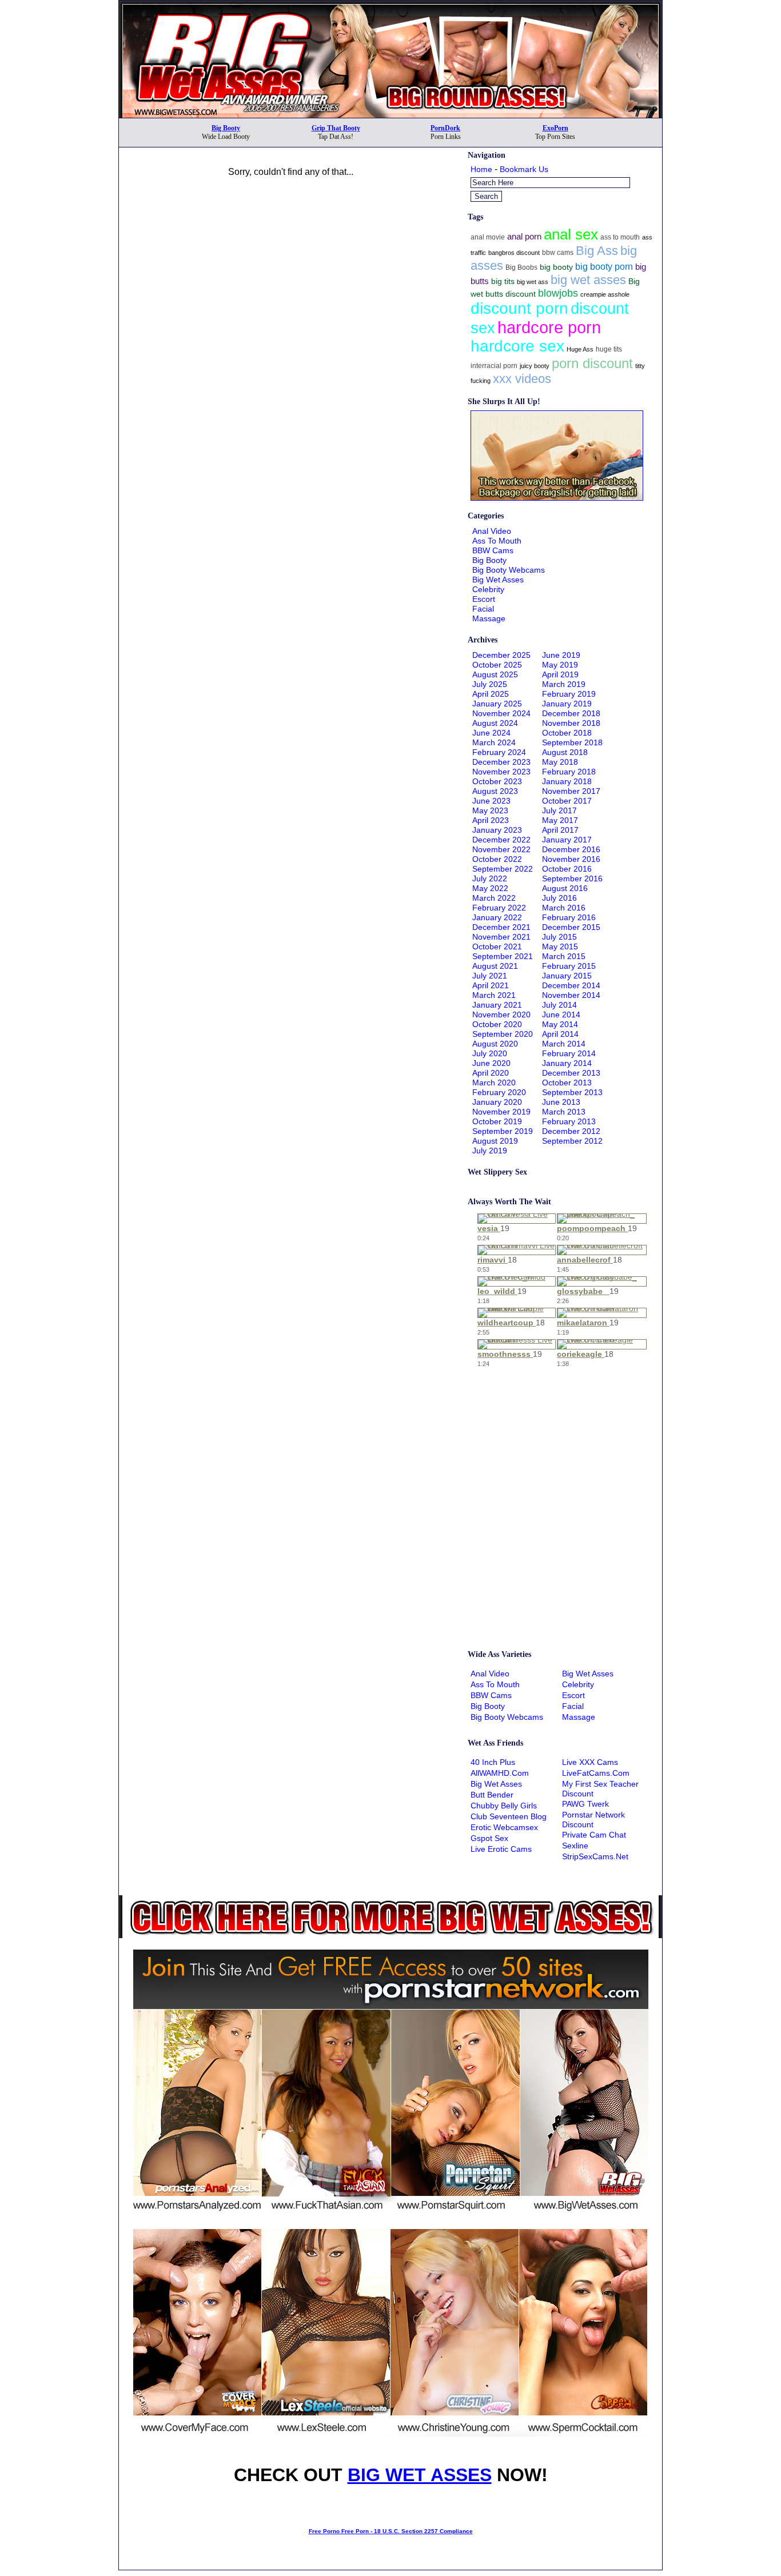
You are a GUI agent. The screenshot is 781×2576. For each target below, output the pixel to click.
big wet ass (533, 282)
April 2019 (560, 674)
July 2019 (490, 1151)
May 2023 (490, 810)
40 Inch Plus (493, 1762)
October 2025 (497, 665)
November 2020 (501, 1015)
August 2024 (495, 723)
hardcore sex (517, 346)
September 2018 (572, 742)
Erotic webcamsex (504, 1827)
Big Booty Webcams (509, 570)
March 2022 (494, 898)
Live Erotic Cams (501, 1849)
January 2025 (497, 704)
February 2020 (499, 1092)
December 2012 (571, 1131)
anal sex (571, 234)
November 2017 (571, 791)
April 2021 (491, 985)
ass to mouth (620, 237)
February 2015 (569, 966)
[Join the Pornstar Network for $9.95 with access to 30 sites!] (390, 5)
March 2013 (564, 1112)
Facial (483, 609)
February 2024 (499, 752)
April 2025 (491, 694)
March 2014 (564, 1044)
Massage (489, 618)
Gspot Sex (489, 1838)
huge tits (609, 349)
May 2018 (560, 762)
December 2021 (501, 927)
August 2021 (495, 966)
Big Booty (226, 128)
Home (481, 169)
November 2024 (501, 713)
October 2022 (497, 859)
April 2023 (491, 820)
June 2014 (561, 1015)
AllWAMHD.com (500, 1773)
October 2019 (497, 1121)
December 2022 (501, 840)
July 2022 (490, 878)
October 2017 (567, 801)
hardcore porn (549, 327)
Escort (484, 599)
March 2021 (494, 995)
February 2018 (569, 772)
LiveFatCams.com (596, 1773)
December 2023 (501, 762)
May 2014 (560, 1024)
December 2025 (501, 655)
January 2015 (567, 976)
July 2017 (559, 810)
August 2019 (495, 1141)
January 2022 (497, 917)
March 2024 (494, 742)
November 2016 (571, 859)
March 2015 (564, 956)
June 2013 (561, 1102)
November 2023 (501, 772)
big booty (556, 267)
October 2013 (567, 1083)
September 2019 (503, 1131)
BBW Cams (493, 550)
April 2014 (560, 1034)
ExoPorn (555, 128)
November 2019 (501, 1112)
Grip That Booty (336, 128)
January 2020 (497, 1102)
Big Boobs (521, 267)
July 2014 (559, 1005)
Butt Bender (492, 1795)
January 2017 (567, 840)
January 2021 (497, 1005)
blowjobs (558, 293)
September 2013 (572, 1092)
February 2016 (569, 917)
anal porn (524, 236)
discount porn (519, 308)
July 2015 (559, 937)
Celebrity (488, 589)
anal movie (488, 237)
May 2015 (560, 946)
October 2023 (497, 781)
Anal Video (492, 531)
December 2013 (571, 1073)
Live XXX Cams (590, 1762)
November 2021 (501, 937)
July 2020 (490, 1053)
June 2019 (561, 655)
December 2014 (571, 985)
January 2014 (567, 1063)
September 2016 (572, 878)
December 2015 (571, 927)
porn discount (592, 363)
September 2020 (503, 1034)
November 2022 (501, 849)
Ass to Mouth (497, 541)
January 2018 (567, 781)
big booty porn (604, 266)
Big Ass (597, 251)
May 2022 (490, 888)
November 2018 (571, 723)
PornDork (445, 128)
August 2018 (565, 752)
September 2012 (572, 1141)
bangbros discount (514, 253)
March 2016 (564, 908)
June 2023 (491, 801)
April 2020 (491, 1073)
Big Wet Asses (498, 580)
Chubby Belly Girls (504, 1806)
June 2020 (491, 1063)
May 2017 (560, 820)
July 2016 (559, 898)
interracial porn (494, 366)
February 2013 (569, 1121)
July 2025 (490, 684)
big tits (503, 281)
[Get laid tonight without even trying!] (557, 498)
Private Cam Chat (594, 1835)
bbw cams (558, 253)
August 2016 (565, 888)
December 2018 (571, 713)
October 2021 (497, 946)
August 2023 (495, 791)
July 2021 (490, 976)
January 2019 (567, 704)
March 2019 (564, 684)
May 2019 (560, 665)
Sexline (575, 1846)
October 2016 (567, 869)
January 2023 (497, 830)
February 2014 (569, 1053)
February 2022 (499, 908)
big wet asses (588, 280)
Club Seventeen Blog (509, 1816)
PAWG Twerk (585, 1804)
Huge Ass (580, 349)
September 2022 (503, 869)
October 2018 (567, 733)
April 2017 (560, 830)
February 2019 (569, 694)
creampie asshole (605, 294)
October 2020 (497, 1024)
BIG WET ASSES (420, 2475)
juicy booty (535, 366)
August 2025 (495, 674)
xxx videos (522, 379)
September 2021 (503, 956)
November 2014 (571, 995)
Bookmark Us (524, 169)
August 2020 (495, 1044)
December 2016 (571, 849)
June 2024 (491, 733)
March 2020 (494, 1083)
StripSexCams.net (595, 1856)
